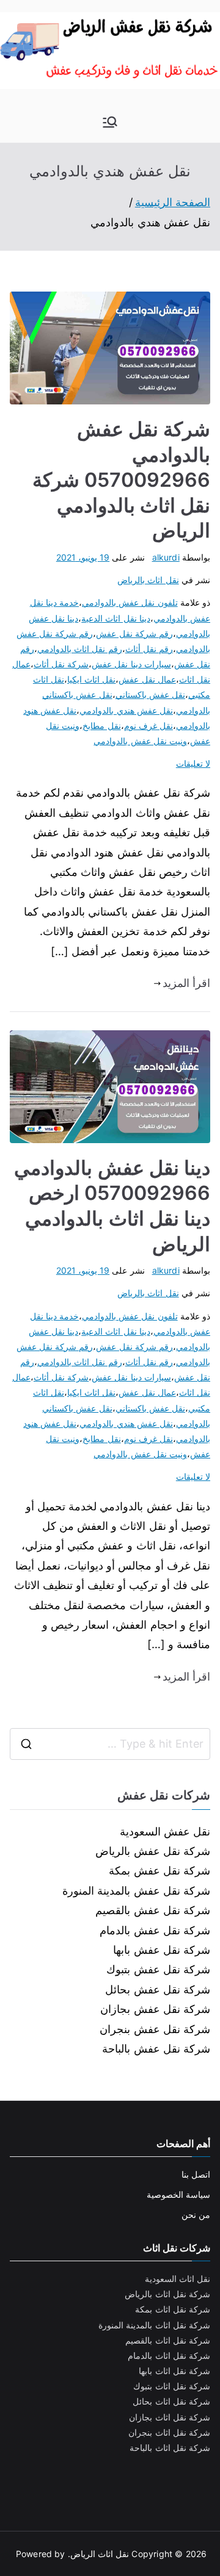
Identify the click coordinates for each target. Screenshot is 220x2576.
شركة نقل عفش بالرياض (153, 1851)
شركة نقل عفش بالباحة (156, 2049)
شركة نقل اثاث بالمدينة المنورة (154, 2325)
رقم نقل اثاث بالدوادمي (80, 649)
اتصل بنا (196, 2174)
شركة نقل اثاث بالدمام (169, 2355)
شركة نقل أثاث (61, 664)
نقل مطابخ (101, 726)
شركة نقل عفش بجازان (155, 2009)
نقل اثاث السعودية (178, 2279)
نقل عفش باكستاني (150, 694)
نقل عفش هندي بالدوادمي (126, 710)
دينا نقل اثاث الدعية (116, 618)
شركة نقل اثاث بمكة (173, 2309)
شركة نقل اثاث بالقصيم (168, 2340)
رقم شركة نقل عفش (134, 633)
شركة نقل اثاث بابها (174, 2371)
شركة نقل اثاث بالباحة (170, 2448)
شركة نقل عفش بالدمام (155, 1930)
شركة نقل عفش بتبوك (158, 1969)
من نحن (196, 2215)
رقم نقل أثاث (149, 649)
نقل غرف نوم (148, 726)
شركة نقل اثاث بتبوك (172, 2386)
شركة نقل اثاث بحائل (171, 2401)
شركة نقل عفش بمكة (159, 1871)
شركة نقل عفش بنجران (155, 2029)
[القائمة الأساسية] (110, 122)
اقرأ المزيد (186, 983)
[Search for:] (110, 1744)
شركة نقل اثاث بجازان (170, 2417)
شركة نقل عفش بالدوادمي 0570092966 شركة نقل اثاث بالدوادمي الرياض (121, 480)
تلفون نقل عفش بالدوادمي (130, 602)
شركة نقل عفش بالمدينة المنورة (136, 1891)
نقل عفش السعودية (165, 1832)
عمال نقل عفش (147, 679)
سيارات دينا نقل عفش (131, 664)
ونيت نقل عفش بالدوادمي (140, 741)
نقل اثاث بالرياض (148, 580)
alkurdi (166, 557)
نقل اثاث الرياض (100, 2554)
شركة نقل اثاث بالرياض (167, 2294)
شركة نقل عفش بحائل (158, 1989)
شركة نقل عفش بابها (162, 1950)
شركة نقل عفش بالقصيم (153, 1910)
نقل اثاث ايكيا (91, 679)
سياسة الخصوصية (178, 2194)
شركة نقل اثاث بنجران (169, 2432)
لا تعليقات (193, 763)
